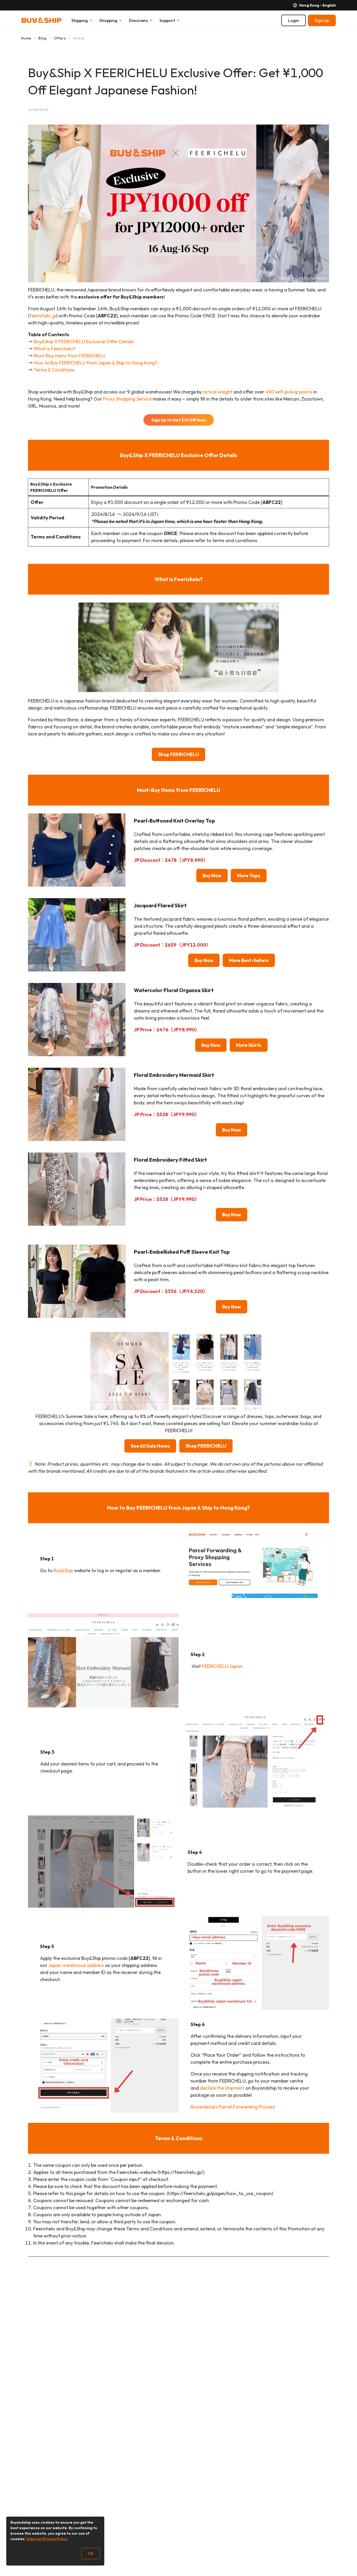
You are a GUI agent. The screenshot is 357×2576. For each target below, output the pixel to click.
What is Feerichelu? (54, 349)
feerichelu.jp (43, 316)
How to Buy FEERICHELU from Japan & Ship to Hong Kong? (96, 363)
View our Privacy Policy (47, 2539)
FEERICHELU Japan (222, 1666)
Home (26, 38)
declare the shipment (222, 2088)
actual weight (218, 392)
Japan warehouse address (76, 1965)
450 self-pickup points (289, 392)
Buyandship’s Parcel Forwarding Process (233, 2107)
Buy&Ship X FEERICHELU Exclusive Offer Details (84, 342)
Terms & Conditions (54, 370)
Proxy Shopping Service (127, 399)
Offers (60, 38)
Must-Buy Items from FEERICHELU (70, 356)
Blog (42, 38)
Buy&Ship (64, 1570)
